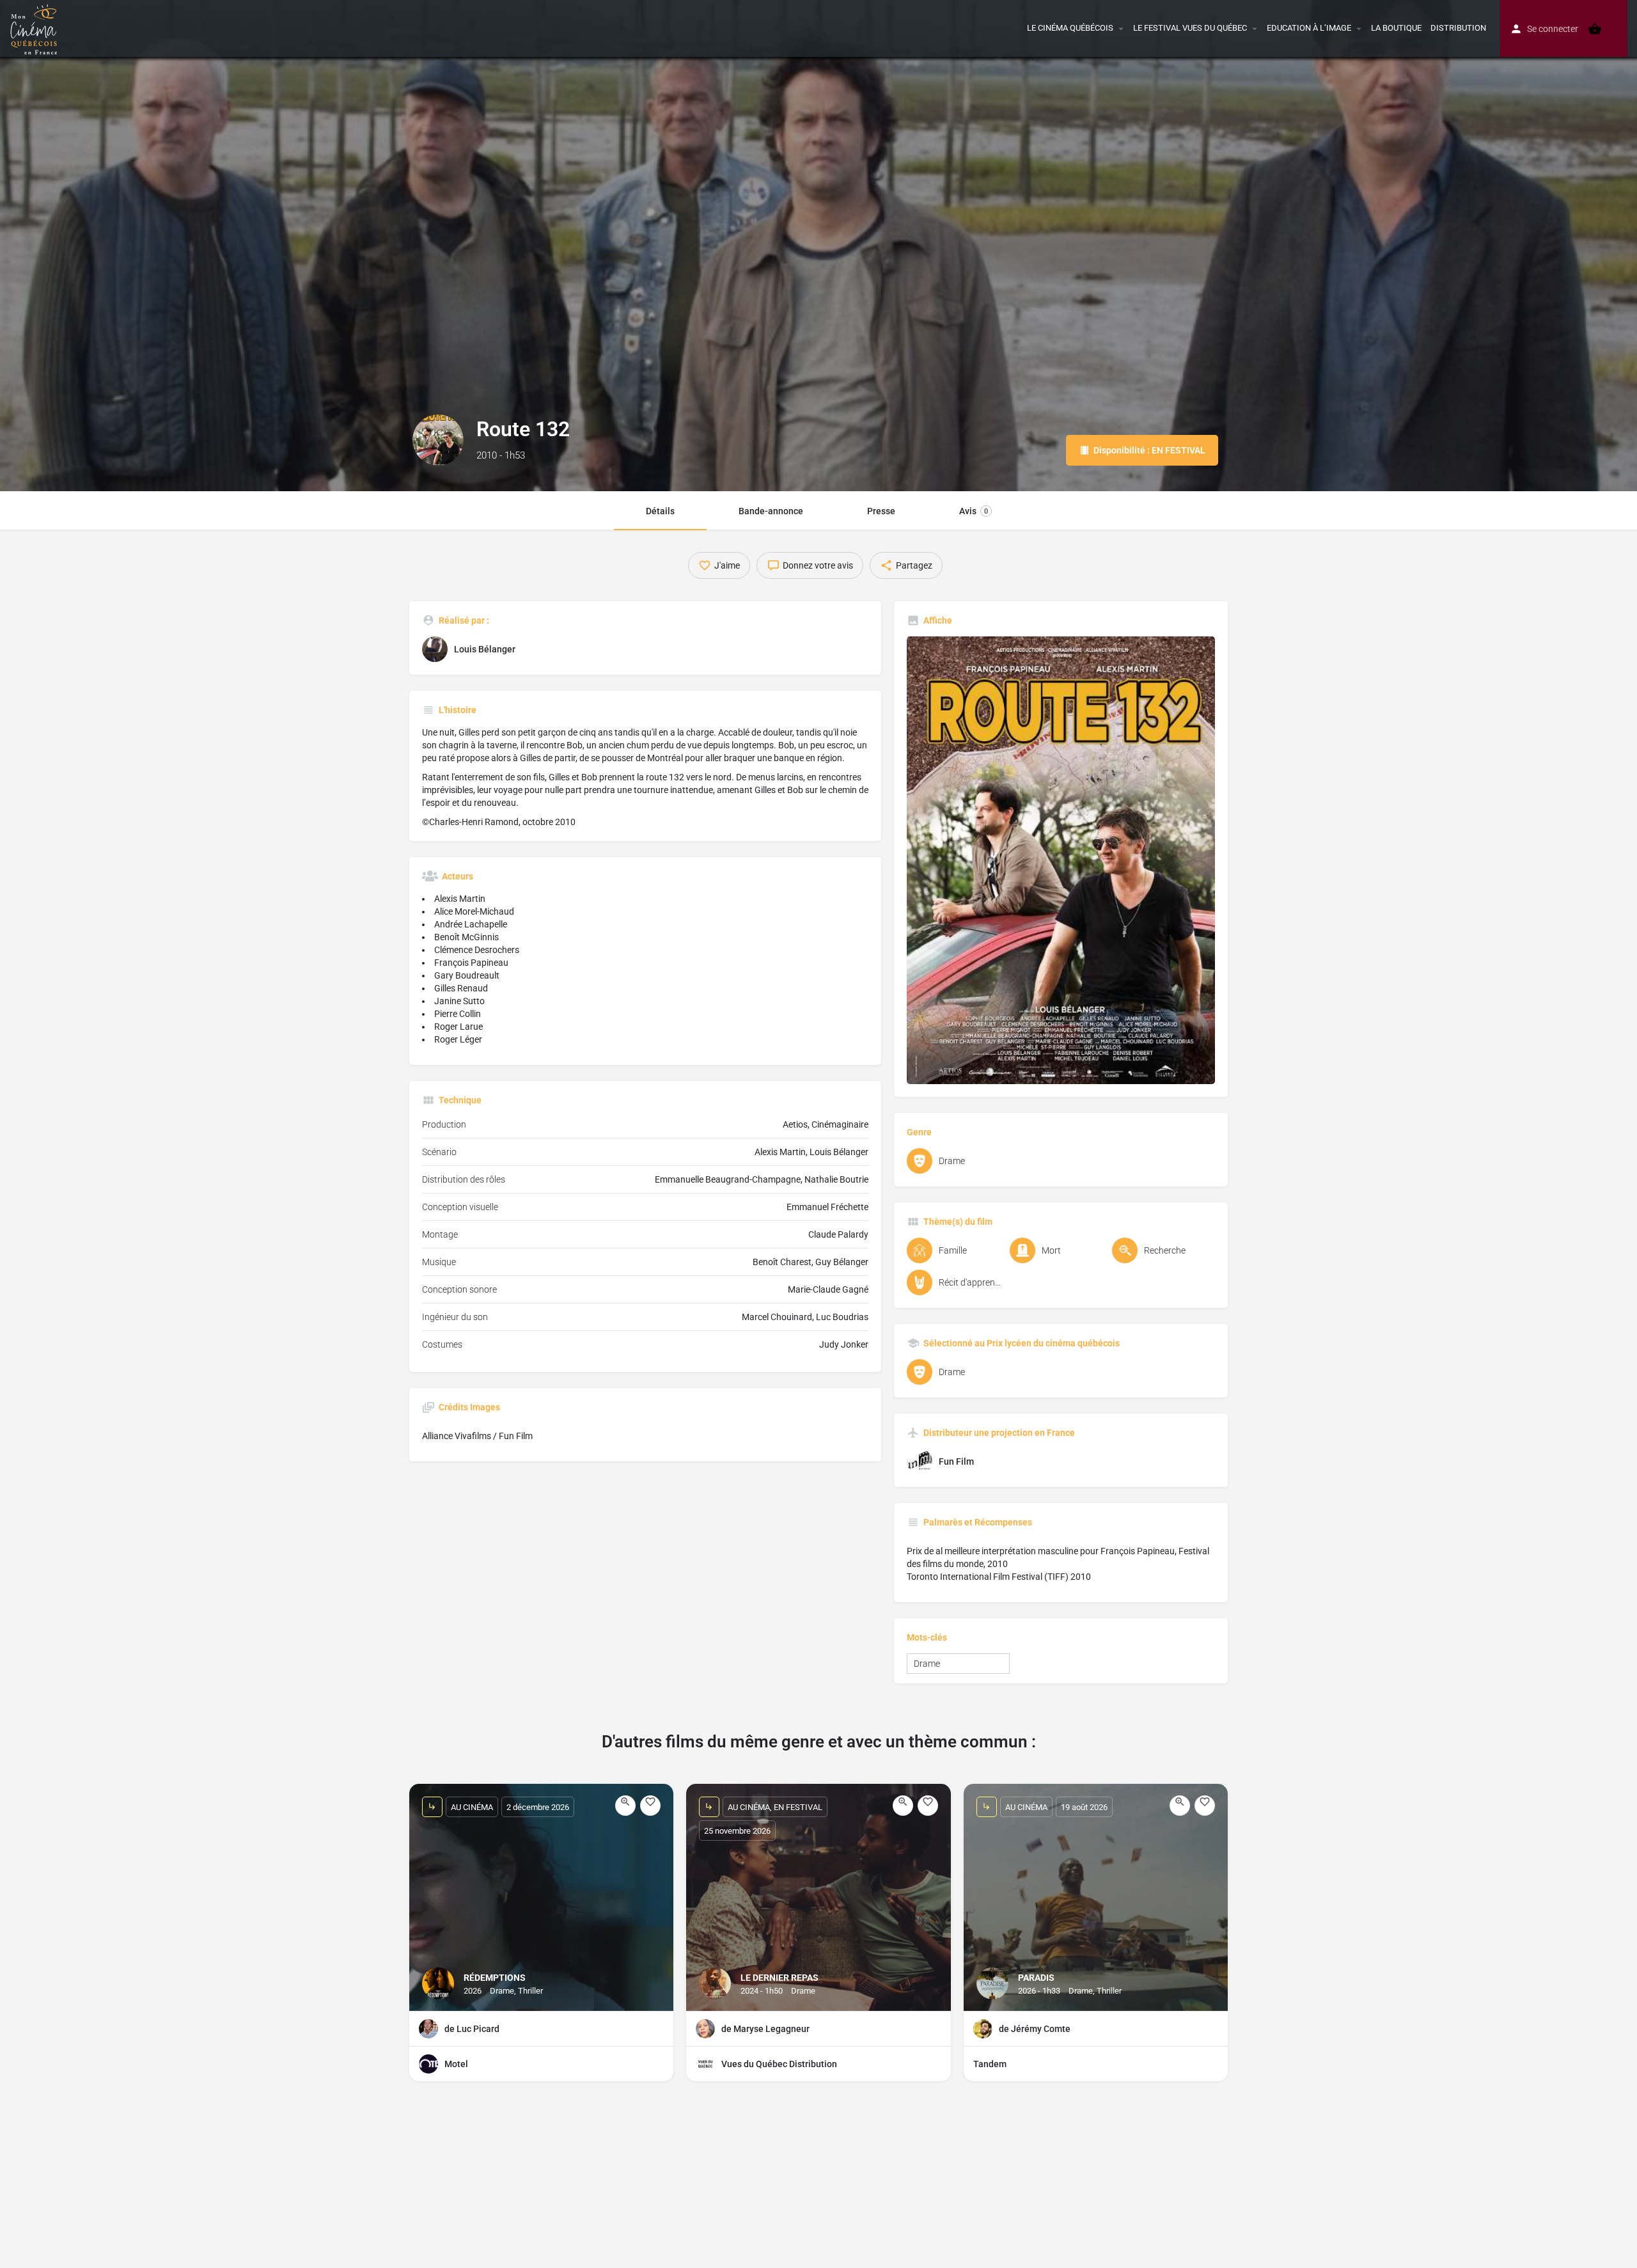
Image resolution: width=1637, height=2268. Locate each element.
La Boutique (1396, 28)
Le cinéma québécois (1070, 28)
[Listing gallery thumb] (1061, 860)
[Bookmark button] (650, 1806)
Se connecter (1553, 29)
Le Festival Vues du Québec (1190, 28)
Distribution (1458, 28)
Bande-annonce (771, 511)
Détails (660, 511)
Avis (974, 511)
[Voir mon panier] (1595, 29)
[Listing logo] (438, 440)
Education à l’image (1309, 28)
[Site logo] (35, 28)
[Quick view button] (625, 1806)
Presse (881, 511)
